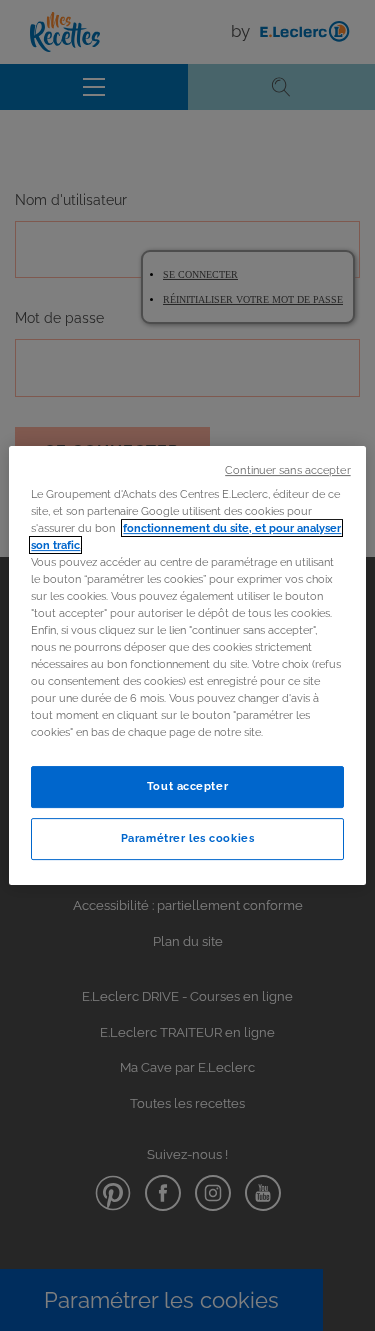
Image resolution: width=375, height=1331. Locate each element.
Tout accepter (187, 787)
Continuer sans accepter (287, 470)
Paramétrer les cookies (188, 838)
